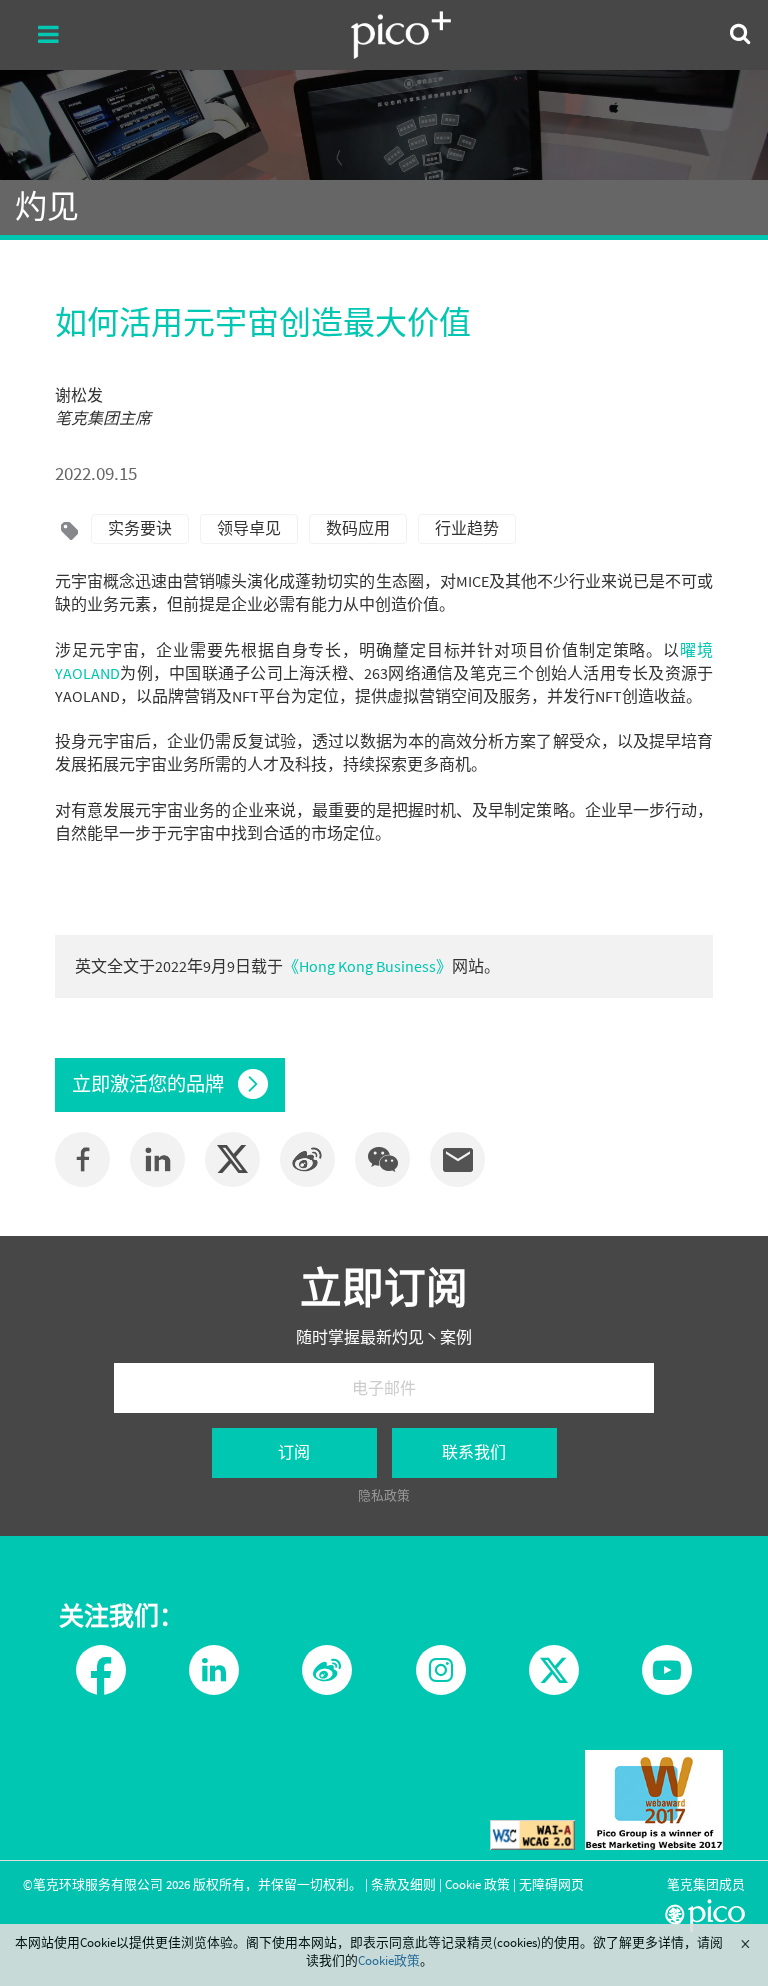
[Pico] (401, 35)
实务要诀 (140, 528)
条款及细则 (403, 1884)
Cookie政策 (389, 1960)
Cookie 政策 (477, 1884)
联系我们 (474, 1452)
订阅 (294, 1452)
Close (745, 1944)
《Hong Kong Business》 (367, 966)
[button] (382, 1159)
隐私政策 (384, 1495)
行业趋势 (467, 528)
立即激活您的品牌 (150, 1084)
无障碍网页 (551, 1884)
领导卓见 (249, 528)
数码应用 (358, 528)
